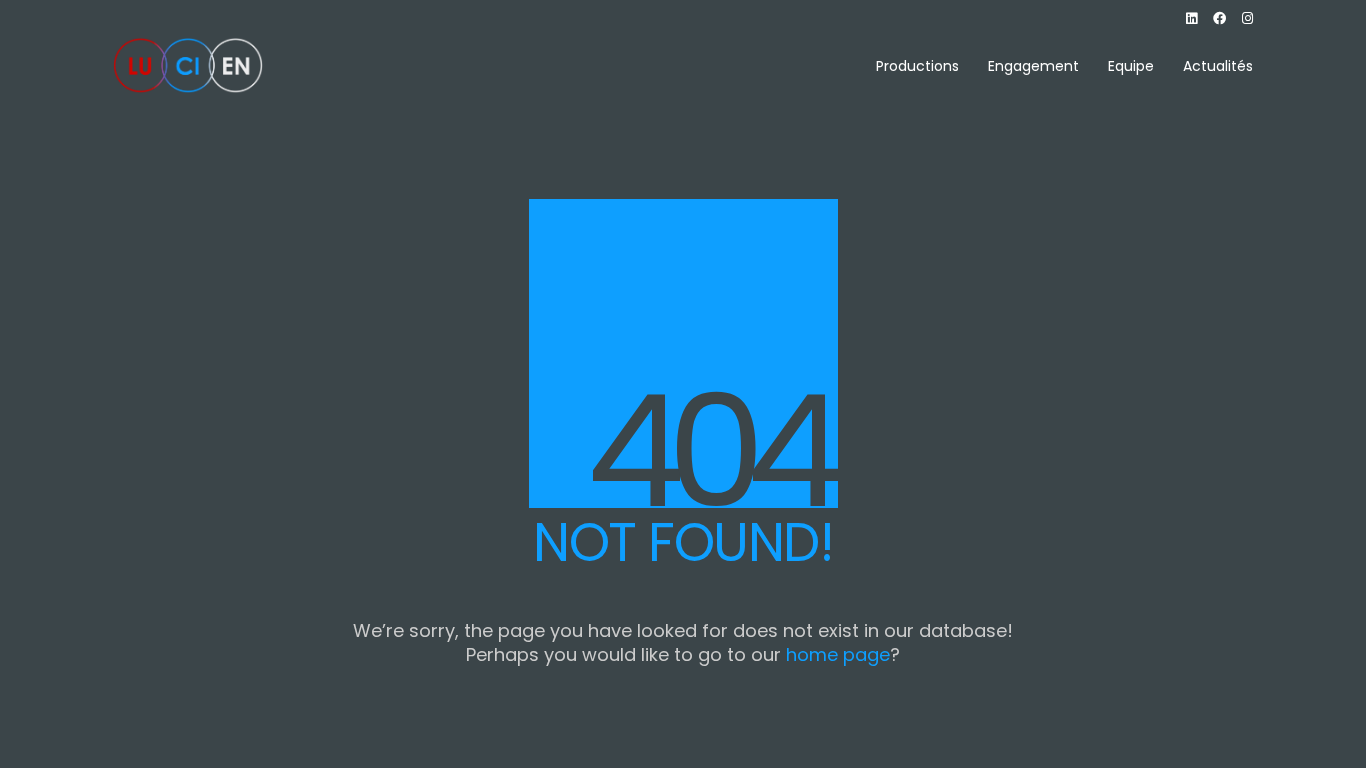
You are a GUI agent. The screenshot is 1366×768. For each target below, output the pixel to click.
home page (838, 655)
